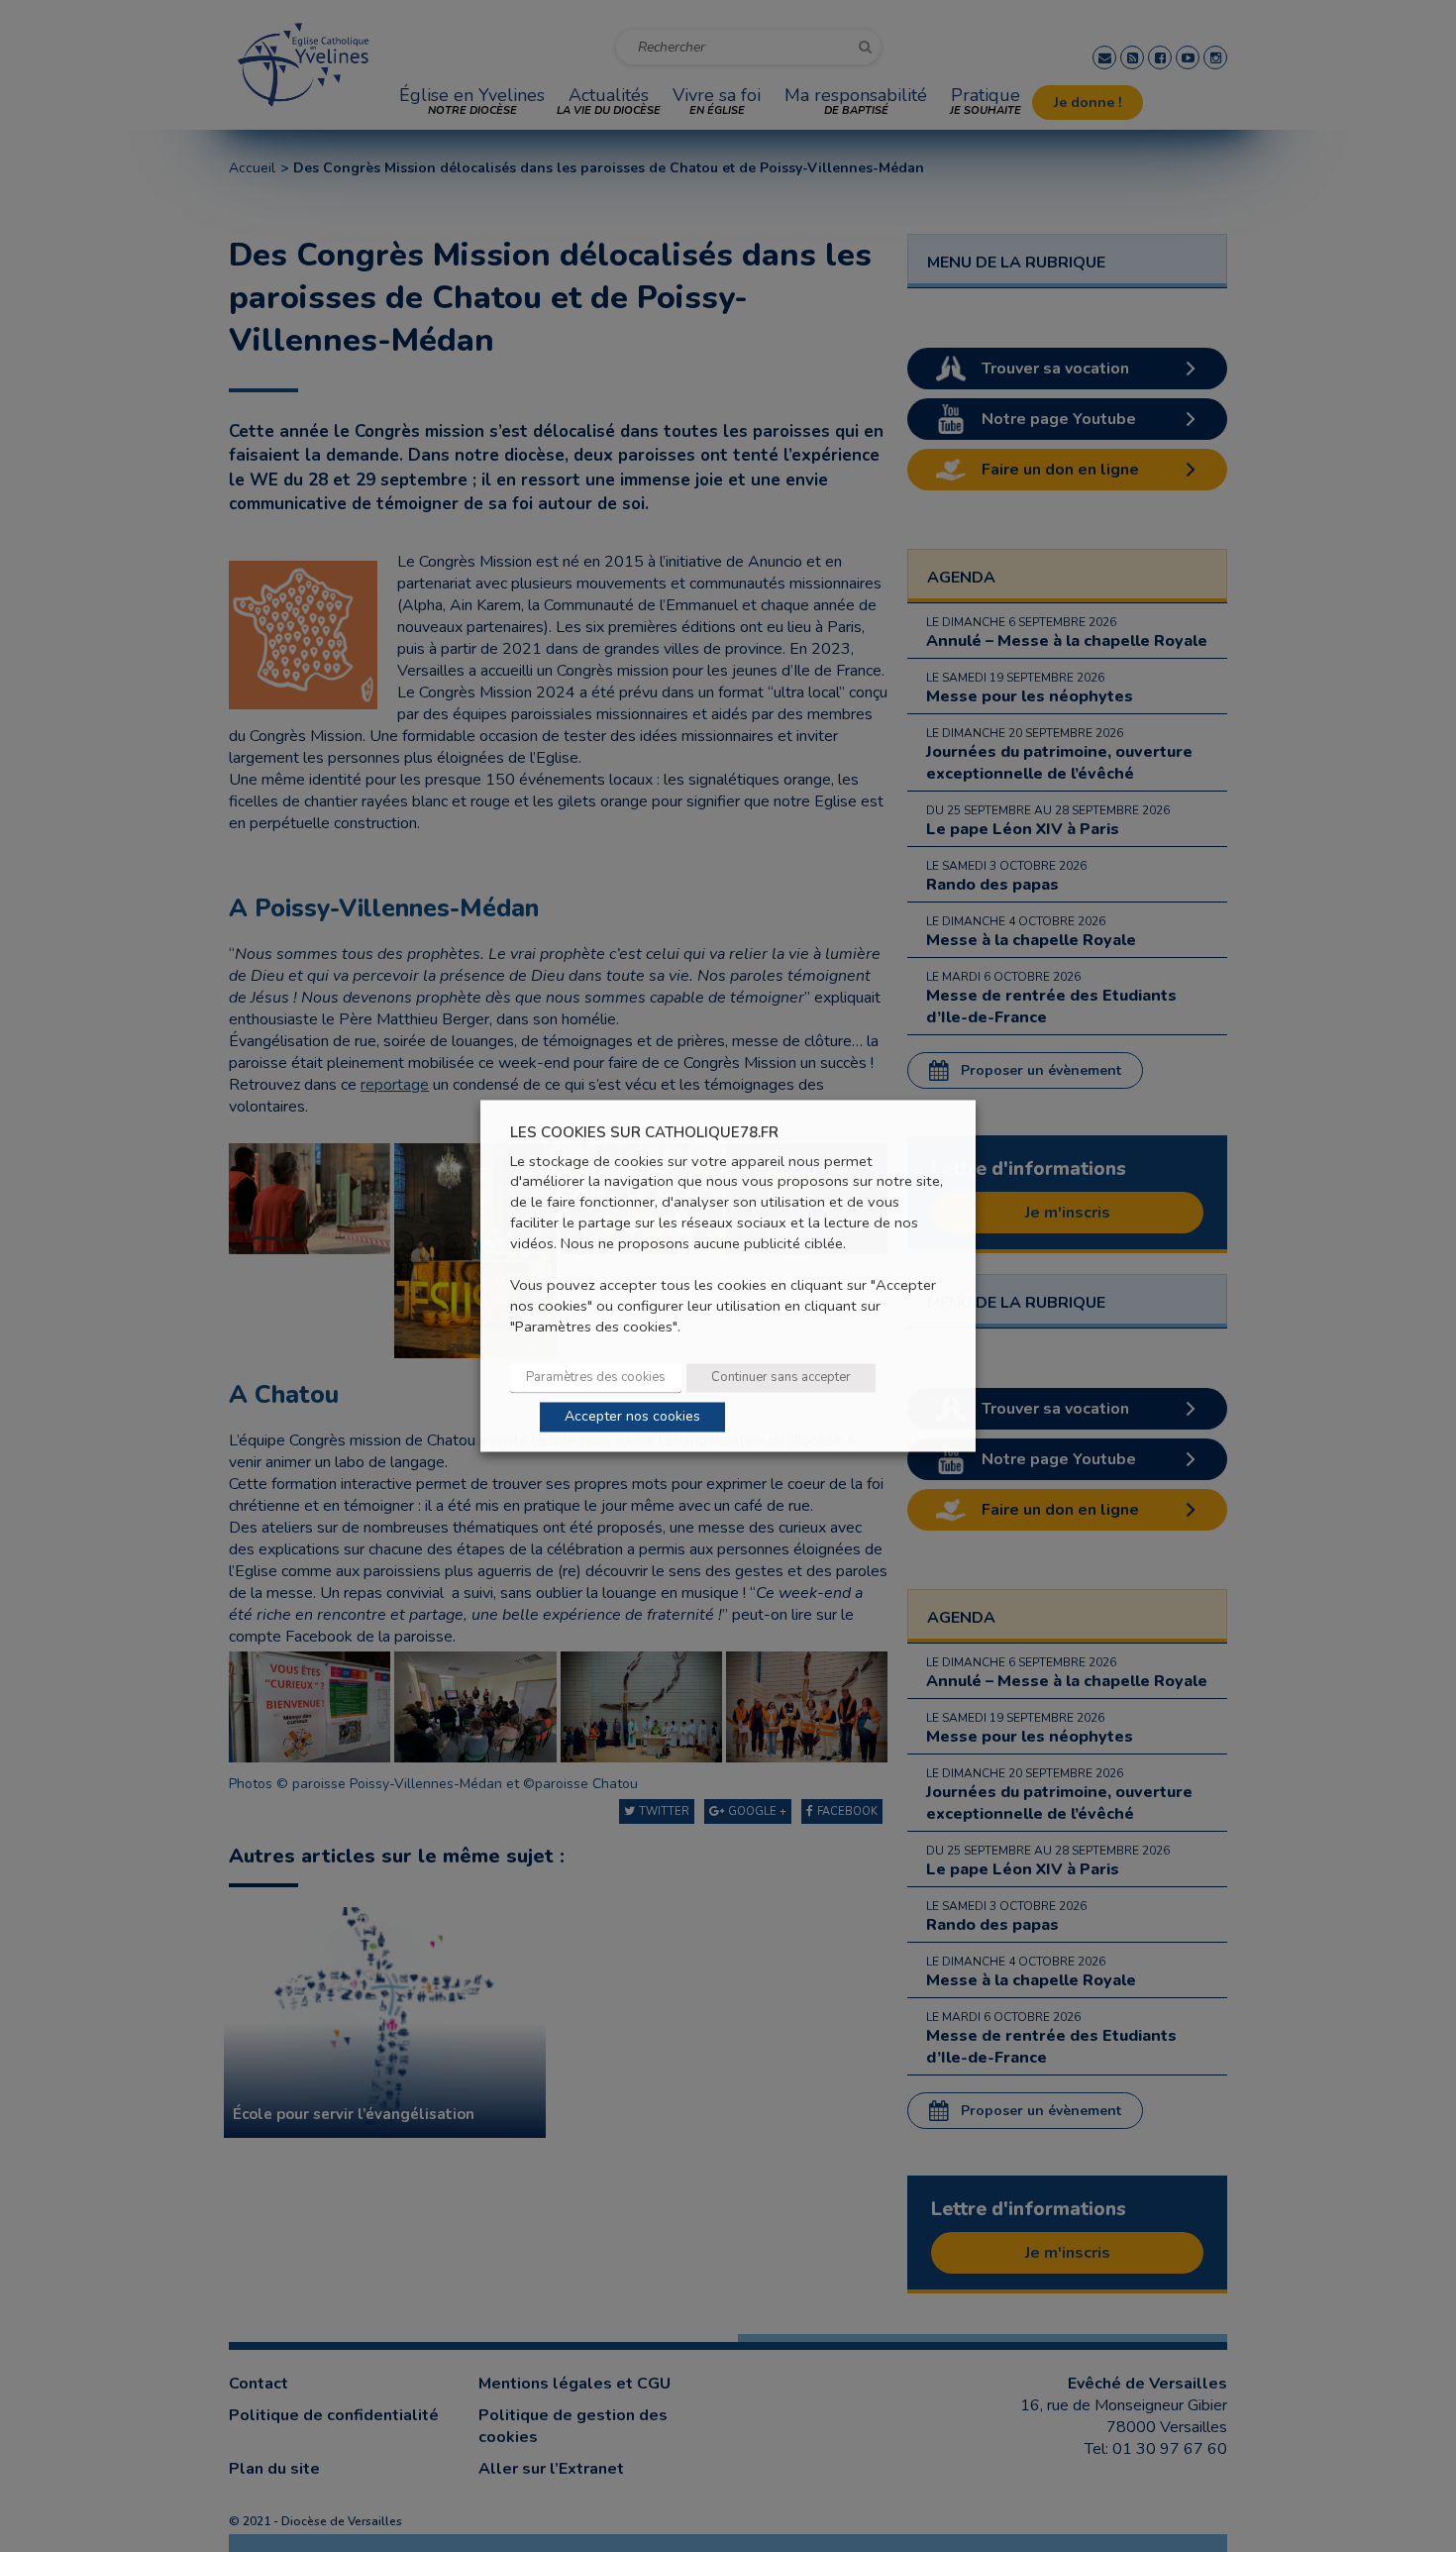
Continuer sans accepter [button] (781, 1378)
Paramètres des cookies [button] (596, 1378)
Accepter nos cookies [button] (632, 1417)
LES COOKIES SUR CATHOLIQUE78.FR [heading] (644, 1133)
